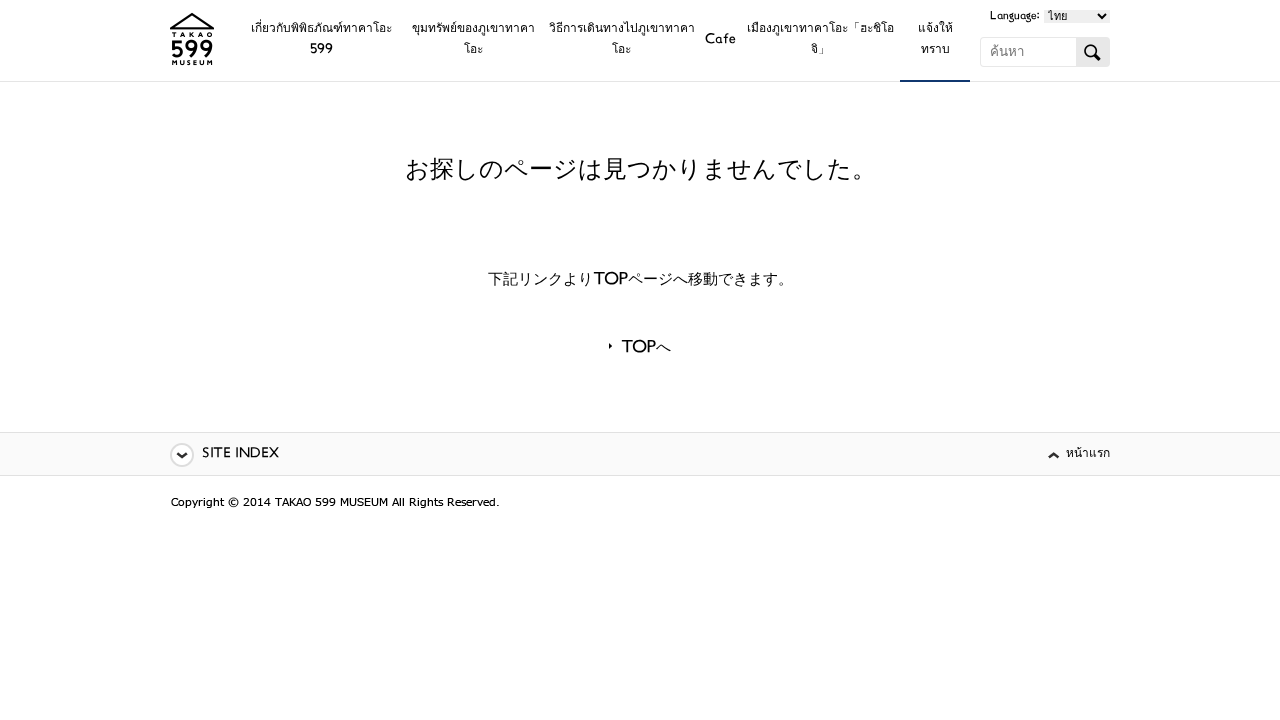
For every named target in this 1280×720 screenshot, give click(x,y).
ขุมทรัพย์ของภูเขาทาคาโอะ (473, 40)
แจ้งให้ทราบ (935, 40)
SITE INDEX (240, 454)
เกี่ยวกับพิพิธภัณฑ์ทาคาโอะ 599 (321, 40)
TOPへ (646, 349)
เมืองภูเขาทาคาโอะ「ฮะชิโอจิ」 (820, 40)
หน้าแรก (1088, 454)
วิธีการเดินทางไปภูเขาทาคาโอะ (622, 40)
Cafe (720, 40)
